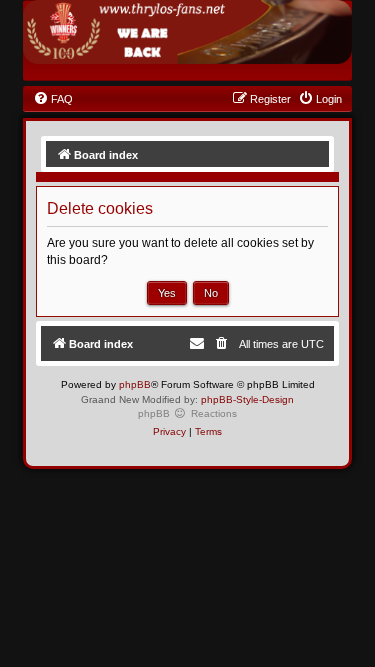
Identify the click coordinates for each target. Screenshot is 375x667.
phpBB (135, 384)
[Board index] (187, 32)
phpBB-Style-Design (247, 399)
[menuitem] (53, 99)
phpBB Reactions (187, 413)
